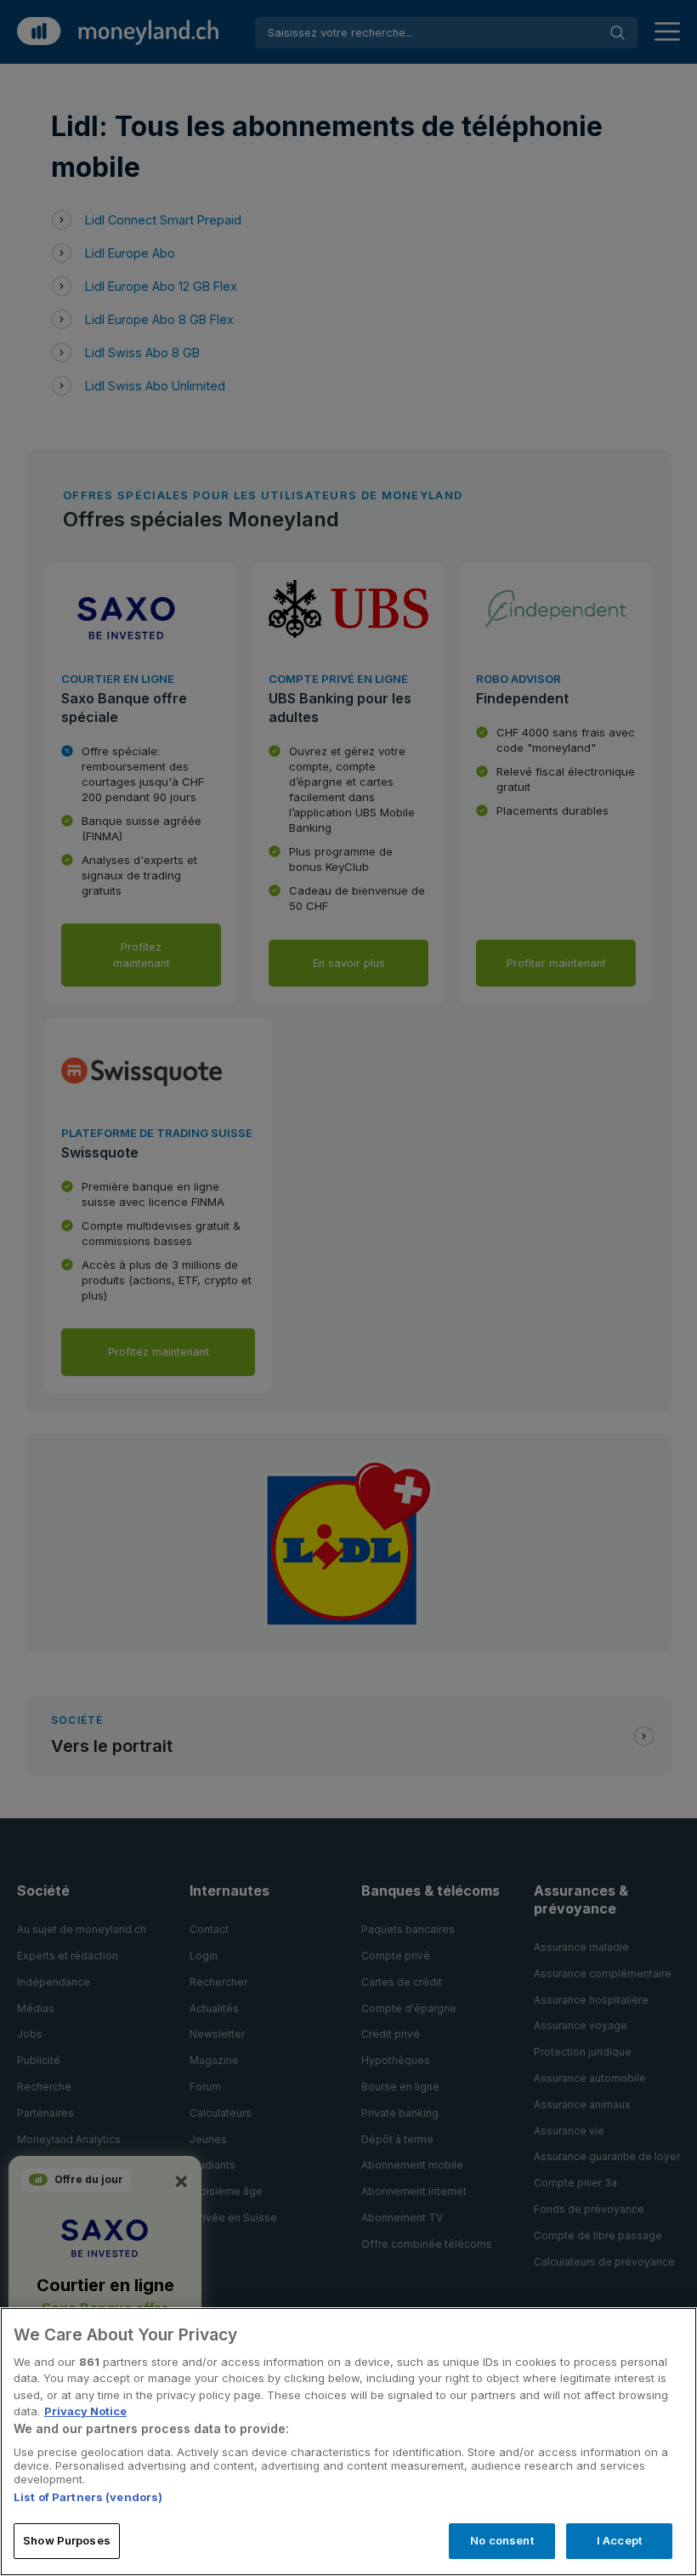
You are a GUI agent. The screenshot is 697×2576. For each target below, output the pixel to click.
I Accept (619, 2540)
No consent (501, 2540)
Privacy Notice (85, 2411)
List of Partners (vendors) (88, 2497)
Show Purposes (67, 2540)
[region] (348, 2442)
